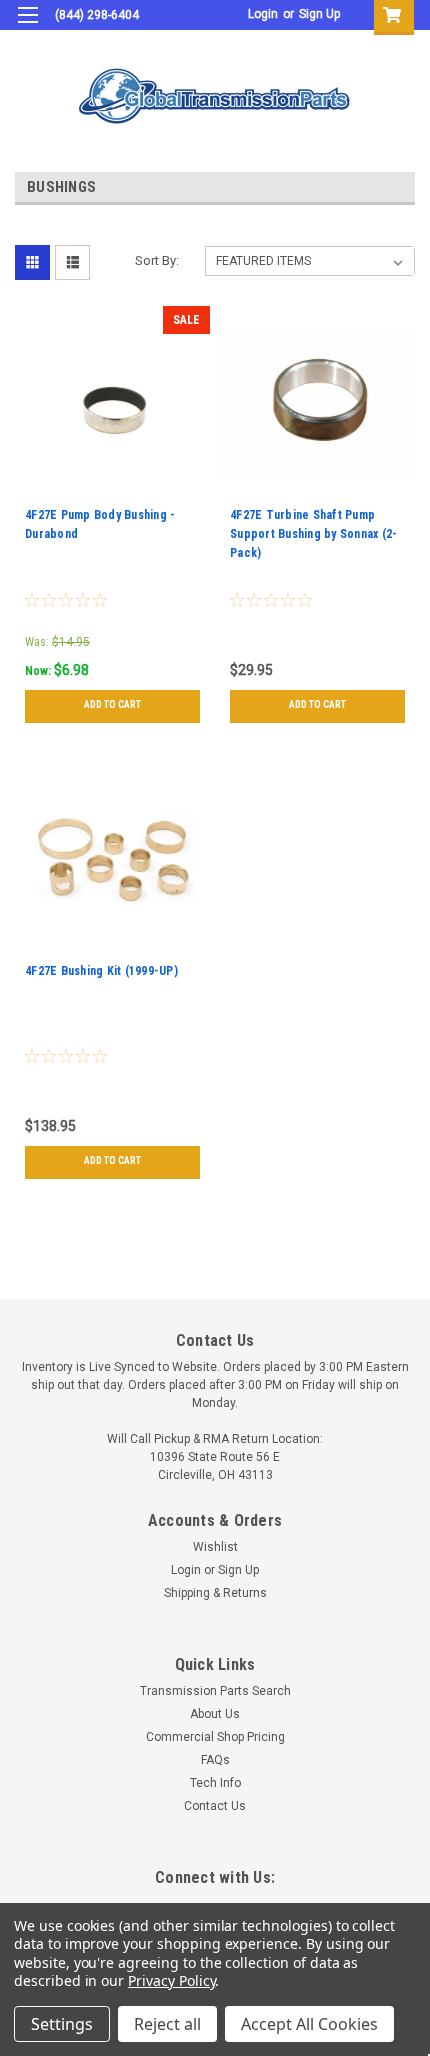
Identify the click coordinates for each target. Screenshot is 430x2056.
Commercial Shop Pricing (215, 1737)
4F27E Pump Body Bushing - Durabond (100, 524)
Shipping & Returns (215, 1593)
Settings (62, 2024)
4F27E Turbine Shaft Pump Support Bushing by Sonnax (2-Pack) (313, 534)
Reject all (167, 2024)
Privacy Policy (171, 1980)
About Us (215, 1714)
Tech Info (215, 1783)
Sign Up (319, 14)
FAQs (215, 1760)
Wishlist (215, 1547)
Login (263, 14)
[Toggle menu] (27, 27)
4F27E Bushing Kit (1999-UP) (101, 971)
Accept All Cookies (309, 2024)
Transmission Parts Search (215, 1691)
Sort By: (157, 260)
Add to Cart (112, 704)
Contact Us (215, 1806)
